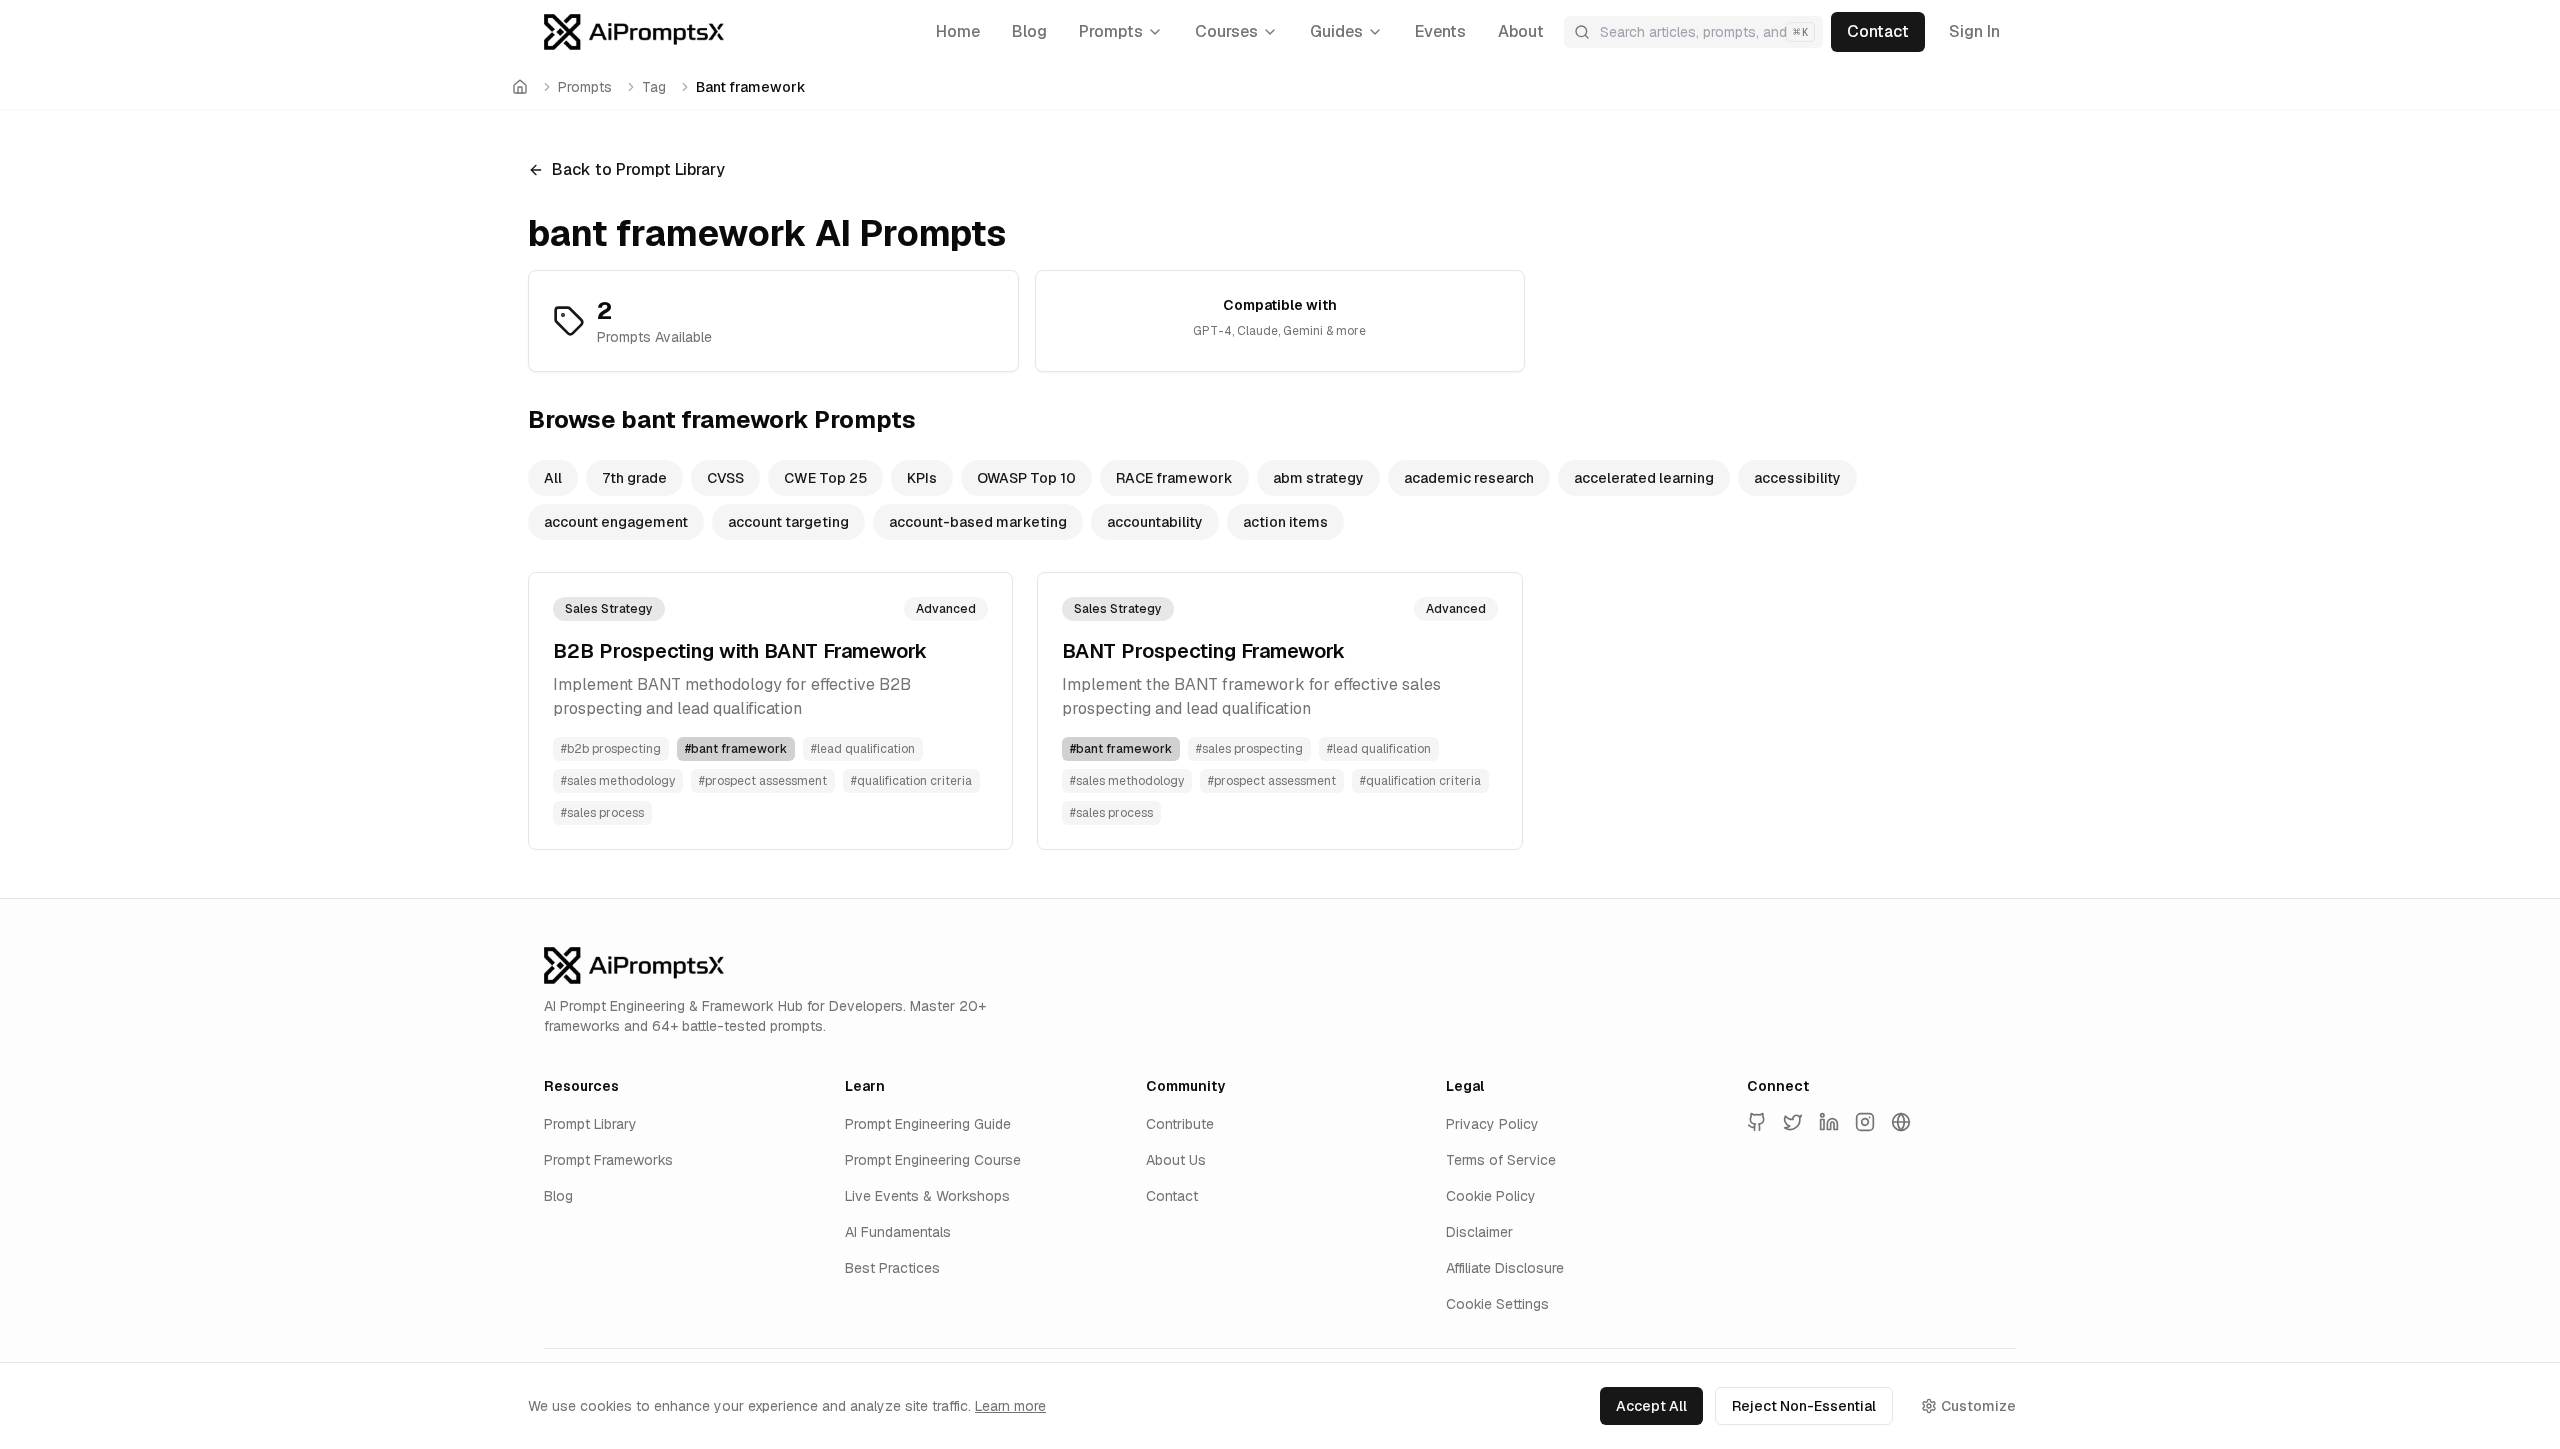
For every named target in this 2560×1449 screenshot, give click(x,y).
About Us (1176, 1160)
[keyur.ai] (1901, 1122)
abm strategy (1318, 478)
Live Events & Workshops (927, 1196)
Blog (558, 1196)
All (553, 478)
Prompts (585, 87)
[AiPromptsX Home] (634, 32)
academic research (1469, 478)
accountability (1155, 522)
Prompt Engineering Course (933, 1160)
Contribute (1180, 1124)
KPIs (922, 478)
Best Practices (892, 1268)
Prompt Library (590, 1124)
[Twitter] (1793, 1122)
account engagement (616, 522)
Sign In (1974, 31)
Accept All (1651, 1406)
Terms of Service (1501, 1160)
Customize (1978, 1406)
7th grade (634, 478)
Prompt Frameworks (608, 1160)
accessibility (1797, 478)
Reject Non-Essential (1804, 1406)
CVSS (725, 478)
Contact (1172, 1196)
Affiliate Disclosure (1505, 1268)
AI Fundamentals (898, 1232)
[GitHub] (1757, 1122)
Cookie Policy (1491, 1196)
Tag (654, 87)
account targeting (788, 522)
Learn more (1010, 1406)
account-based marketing (978, 522)
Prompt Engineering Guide (928, 1124)
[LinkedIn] (1829, 1122)
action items (1285, 522)
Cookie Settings (1497, 1304)
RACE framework (1174, 478)
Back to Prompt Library (638, 169)
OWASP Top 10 (1026, 478)
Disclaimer (1479, 1232)
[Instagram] (1865, 1122)
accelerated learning (1644, 478)
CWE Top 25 (825, 478)
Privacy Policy (1492, 1124)
